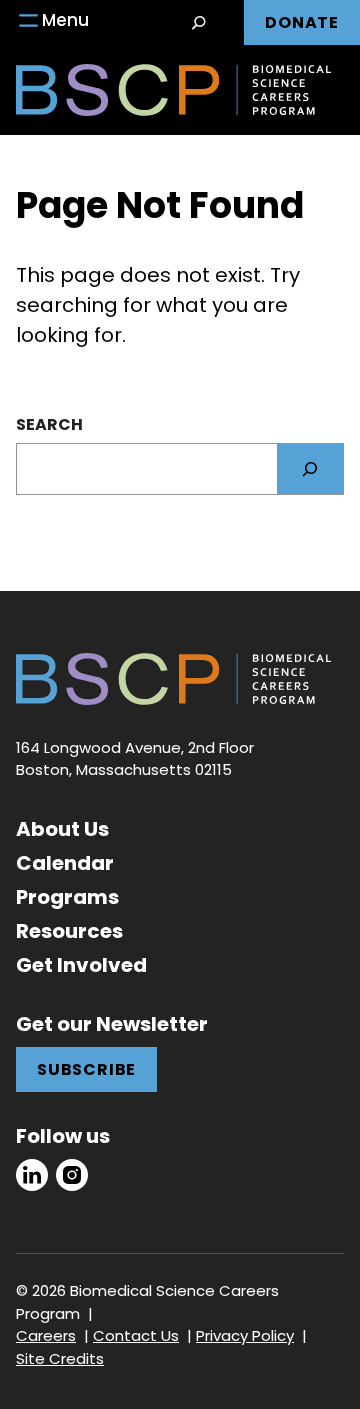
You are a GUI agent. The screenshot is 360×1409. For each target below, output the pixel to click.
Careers (46, 1335)
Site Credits (60, 1358)
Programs (67, 897)
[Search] (310, 469)
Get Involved (81, 965)
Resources (69, 931)
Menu (65, 20)
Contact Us (136, 1335)
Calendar (65, 863)
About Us (62, 829)
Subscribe (86, 1069)
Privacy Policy (245, 1335)
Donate (302, 22)
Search (49, 424)
